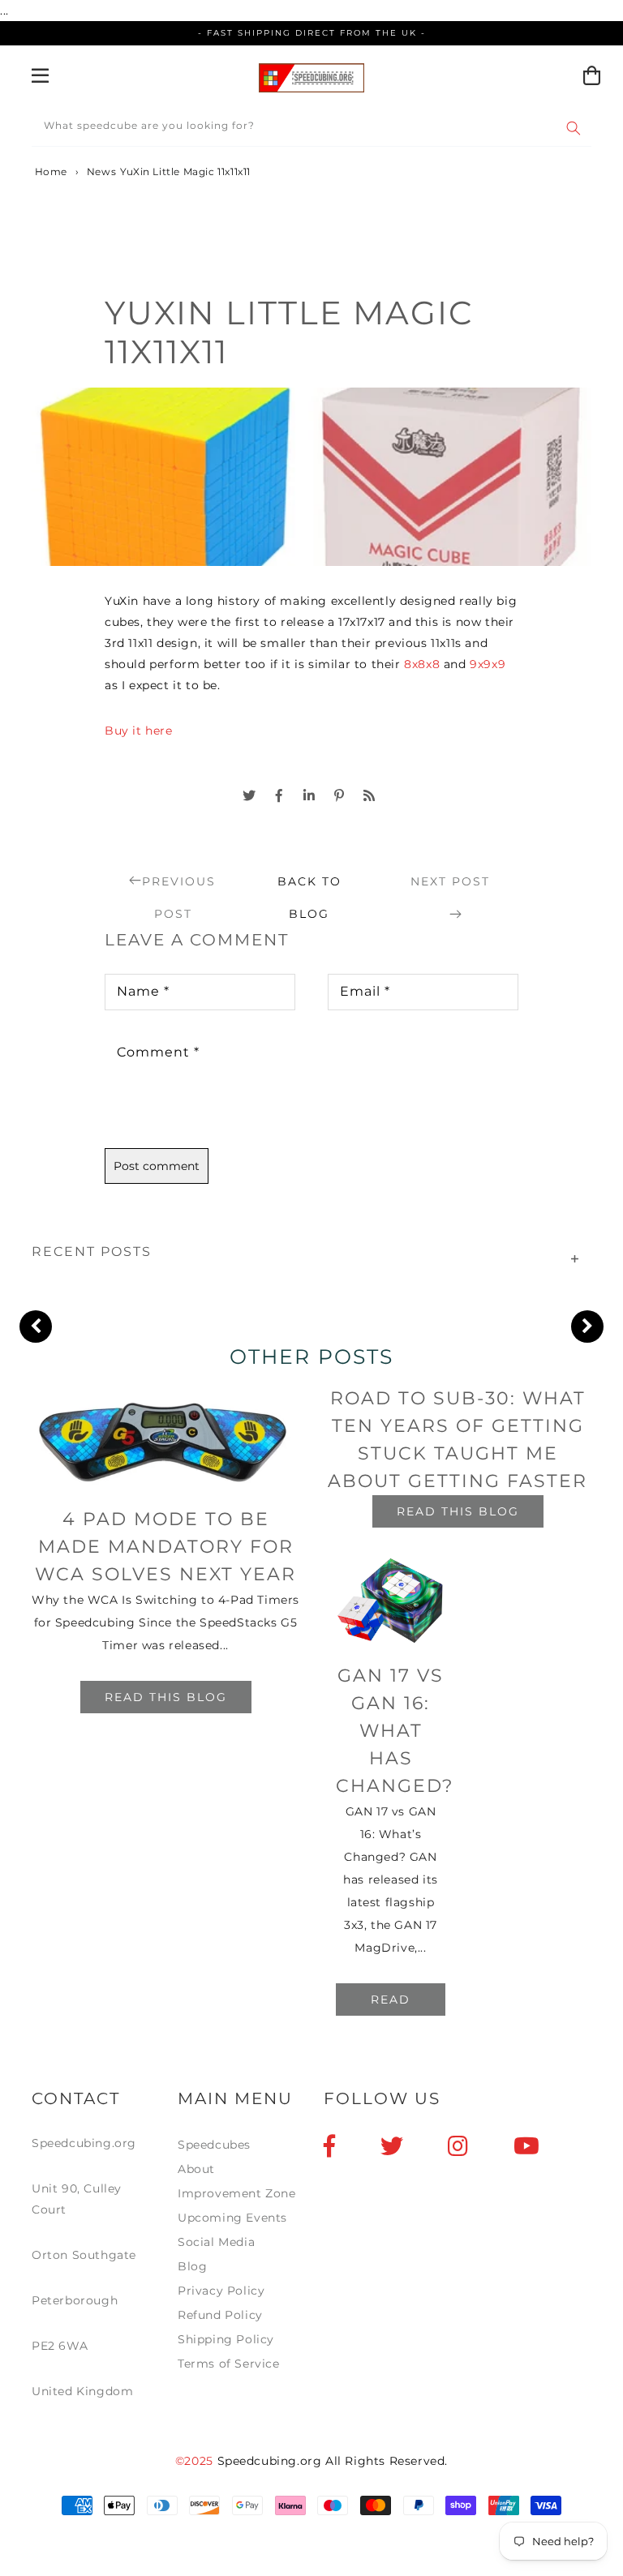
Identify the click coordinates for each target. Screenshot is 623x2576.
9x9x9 (488, 664)
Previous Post (179, 886)
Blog (192, 2266)
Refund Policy (220, 2315)
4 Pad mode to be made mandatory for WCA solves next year (165, 1547)
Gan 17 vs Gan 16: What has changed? (395, 1731)
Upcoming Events (232, 2218)
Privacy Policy (221, 2291)
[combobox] (311, 129)
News (101, 171)
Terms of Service (229, 2364)
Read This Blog (166, 1697)
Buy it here (139, 731)
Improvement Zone (237, 2193)
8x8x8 (422, 664)
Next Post (450, 881)
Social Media (216, 2242)
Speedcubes (214, 2145)
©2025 (196, 2461)
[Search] (574, 128)
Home (49, 171)
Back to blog (309, 886)
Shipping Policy (226, 2339)
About (196, 2169)
